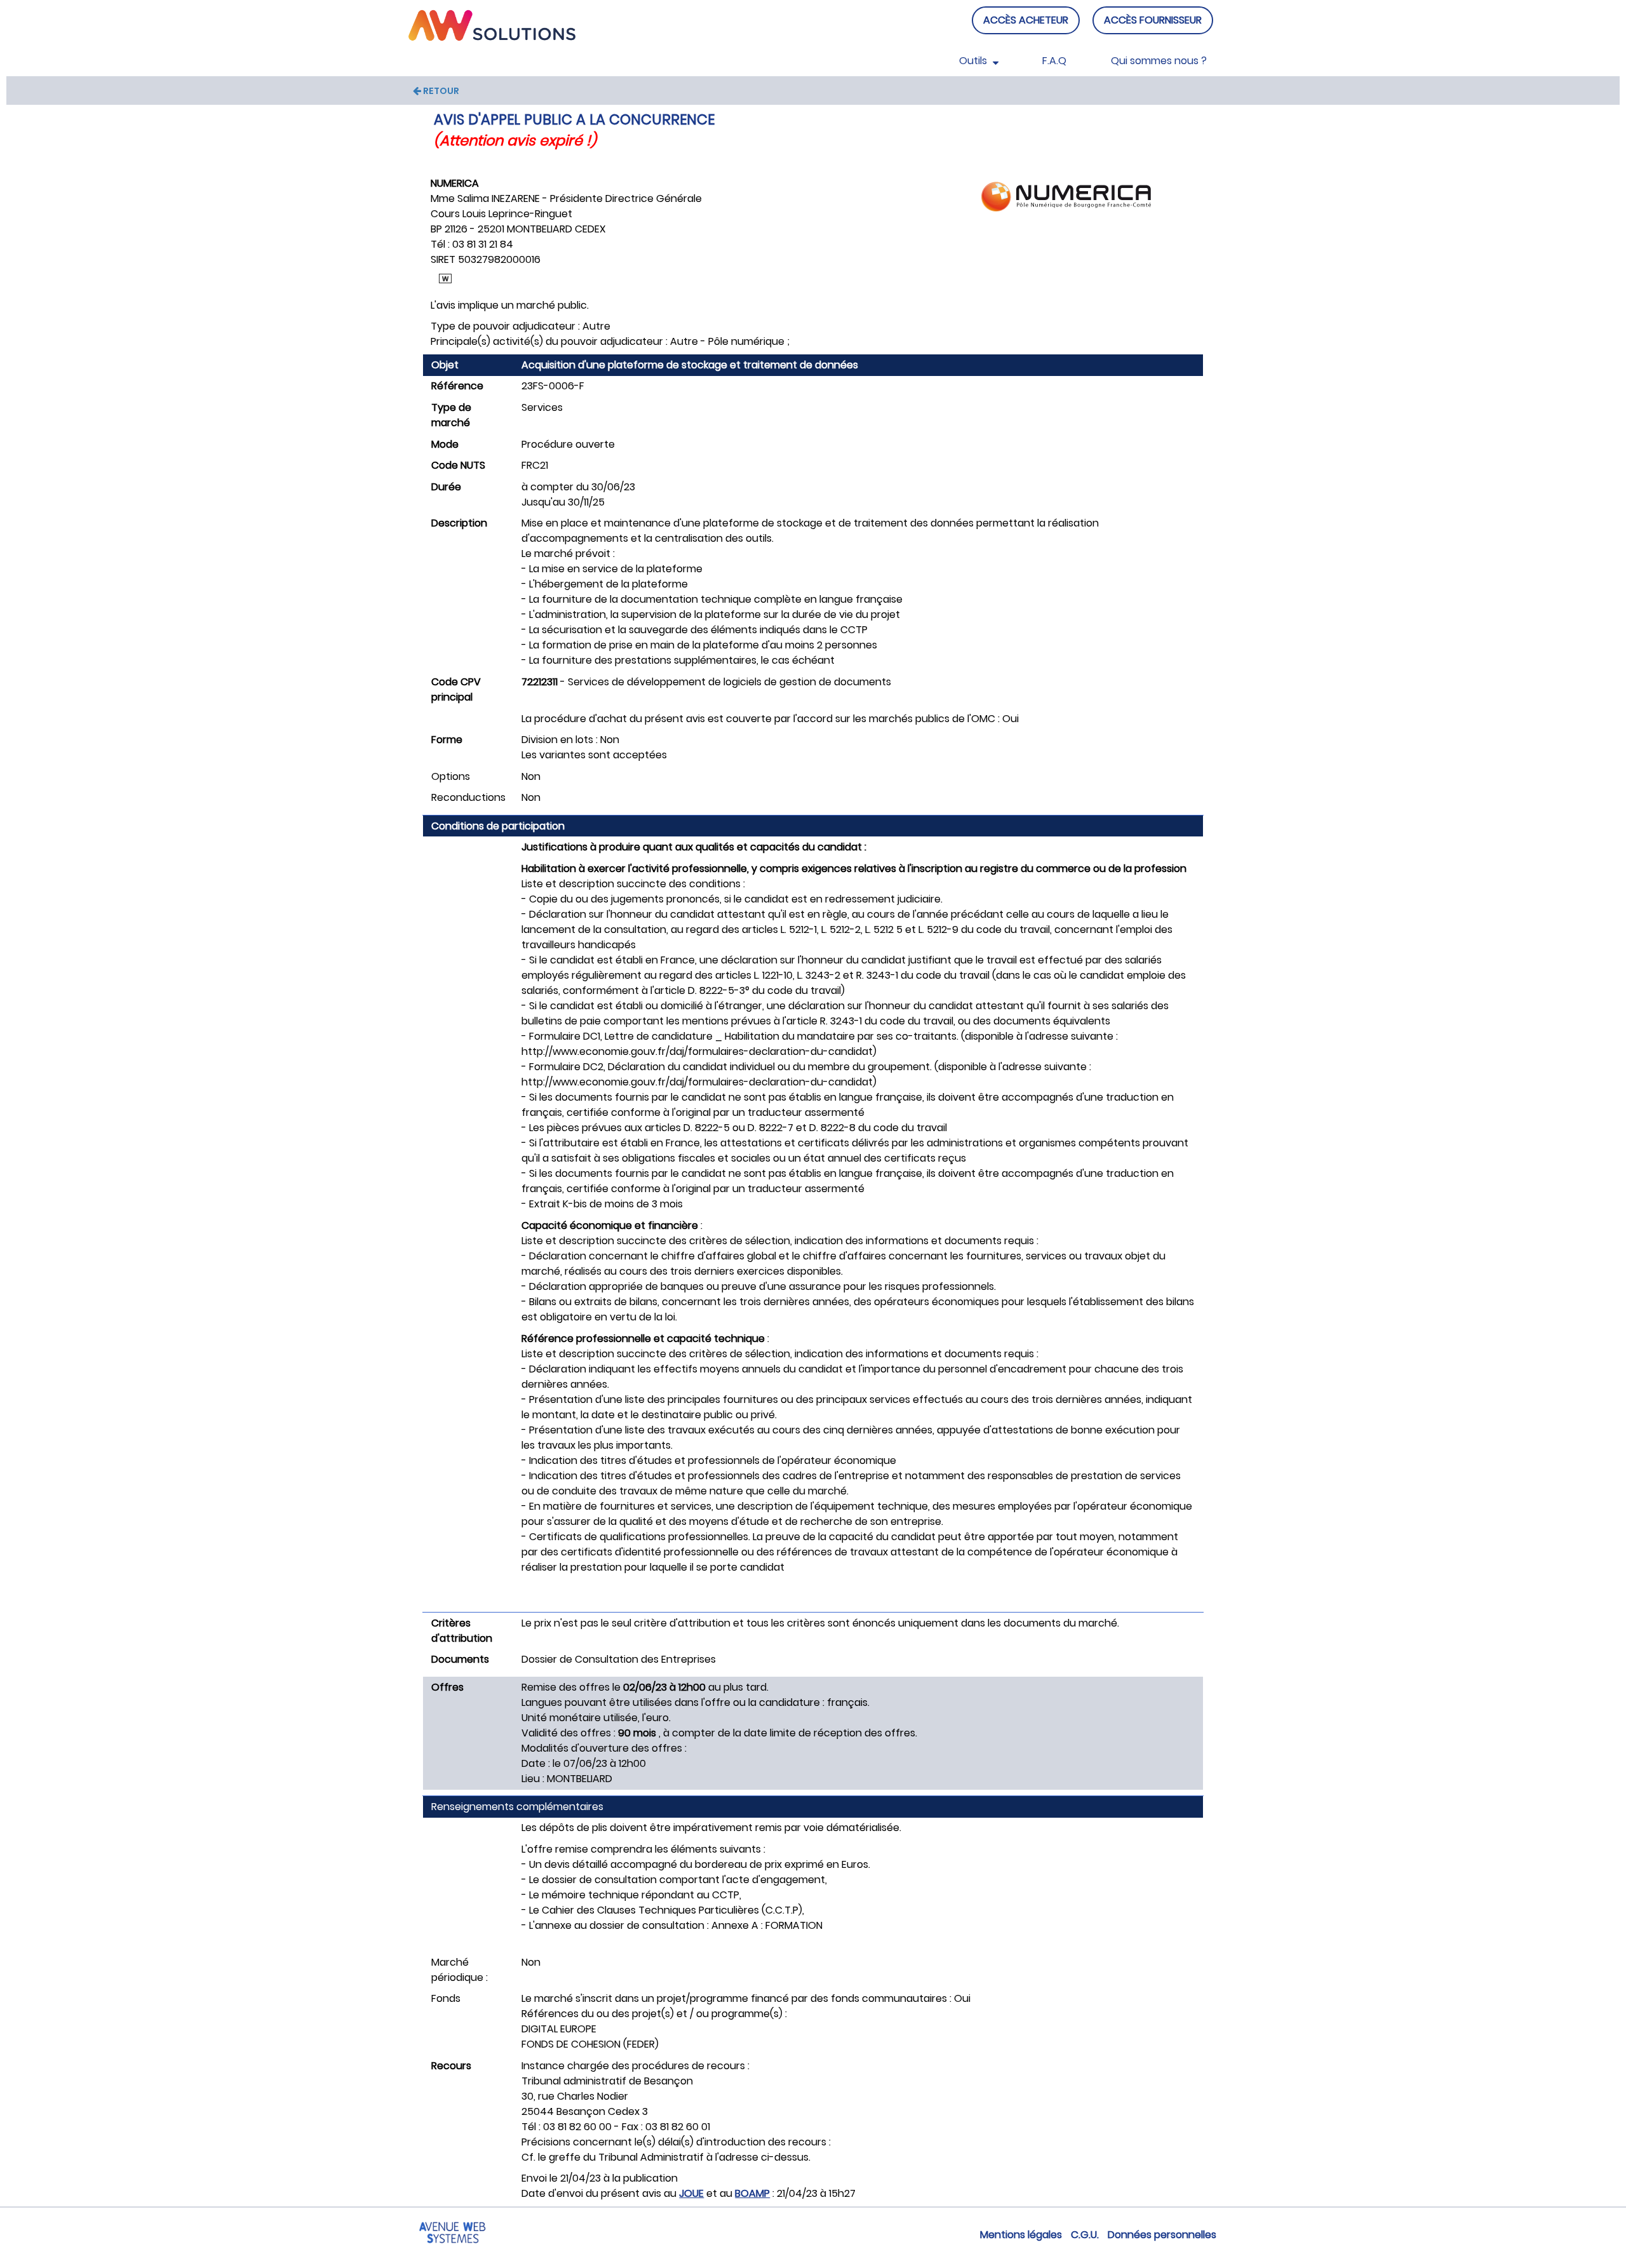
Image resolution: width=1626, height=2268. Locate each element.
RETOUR (440, 91)
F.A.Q (1054, 61)
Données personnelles (1162, 2235)
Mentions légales (1021, 2235)
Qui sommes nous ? (1159, 61)
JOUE (691, 2193)
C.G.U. (1085, 2235)
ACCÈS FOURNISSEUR (1153, 20)
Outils (974, 61)
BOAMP (752, 2193)
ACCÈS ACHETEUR (1026, 20)
